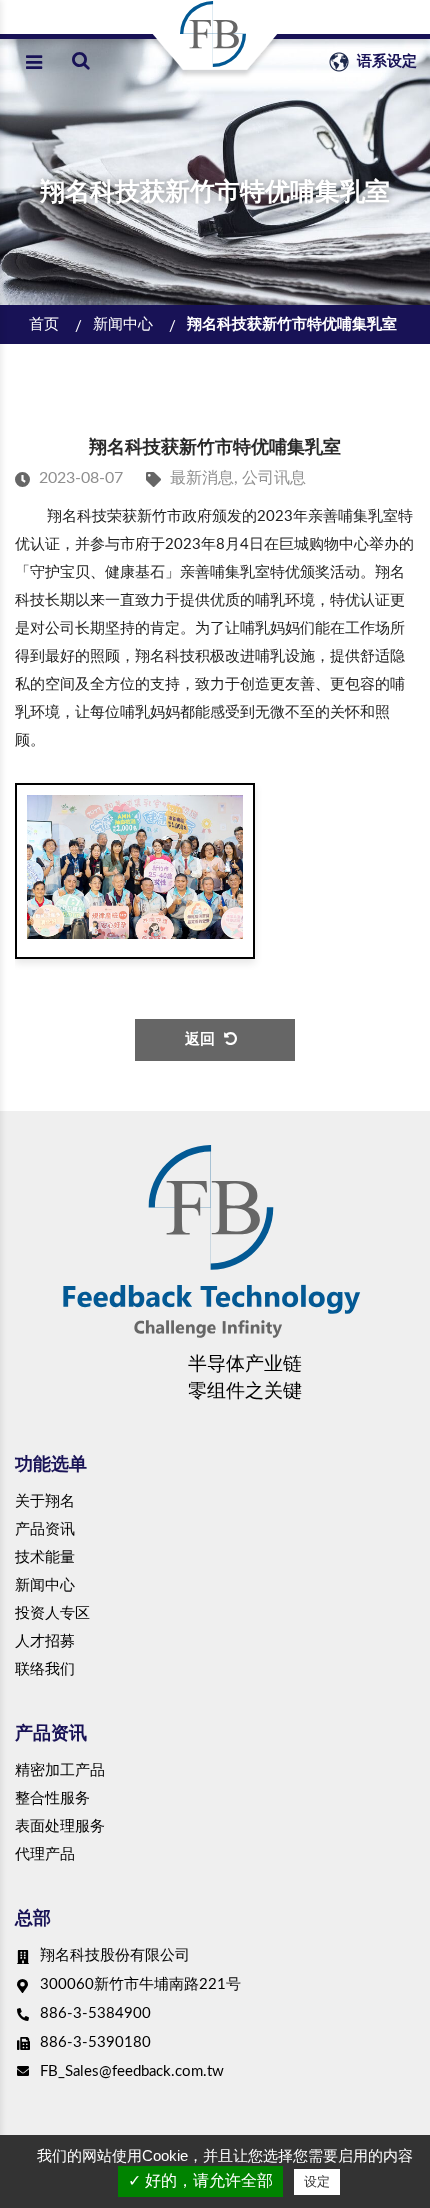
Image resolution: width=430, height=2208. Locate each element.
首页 (44, 324)
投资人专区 (52, 1613)
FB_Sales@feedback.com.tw (132, 2071)
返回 (200, 1039)
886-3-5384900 (95, 2013)
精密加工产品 (60, 1770)
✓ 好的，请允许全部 (200, 2180)
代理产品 (45, 1854)
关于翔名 (45, 1501)
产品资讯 (45, 1529)
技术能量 (45, 1557)
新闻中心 (123, 324)
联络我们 (45, 1669)
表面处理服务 (60, 1826)
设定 (317, 2181)
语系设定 (385, 61)
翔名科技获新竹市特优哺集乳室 (292, 324)
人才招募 (45, 1641)
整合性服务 (52, 1798)
